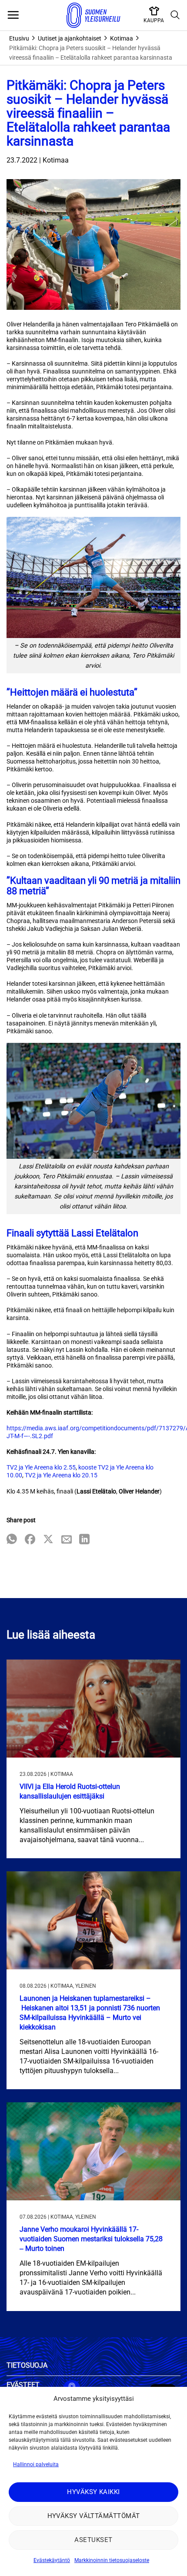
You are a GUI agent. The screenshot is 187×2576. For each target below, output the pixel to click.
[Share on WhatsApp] (12, 1540)
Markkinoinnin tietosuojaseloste (112, 2560)
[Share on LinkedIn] (84, 1540)
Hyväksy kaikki (93, 2492)
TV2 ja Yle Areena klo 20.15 (61, 1475)
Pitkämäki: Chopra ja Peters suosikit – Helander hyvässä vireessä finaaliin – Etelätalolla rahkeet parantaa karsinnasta (91, 53)
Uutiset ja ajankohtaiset (70, 38)
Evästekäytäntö (52, 2560)
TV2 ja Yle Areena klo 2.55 (41, 1467)
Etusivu (19, 38)
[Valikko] (13, 15)
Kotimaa (122, 38)
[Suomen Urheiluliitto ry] (93, 15)
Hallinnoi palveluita (36, 2464)
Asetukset (93, 2540)
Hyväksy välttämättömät (94, 2516)
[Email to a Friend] (67, 1540)
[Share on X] (48, 1540)
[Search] (175, 15)
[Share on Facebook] (30, 1540)
